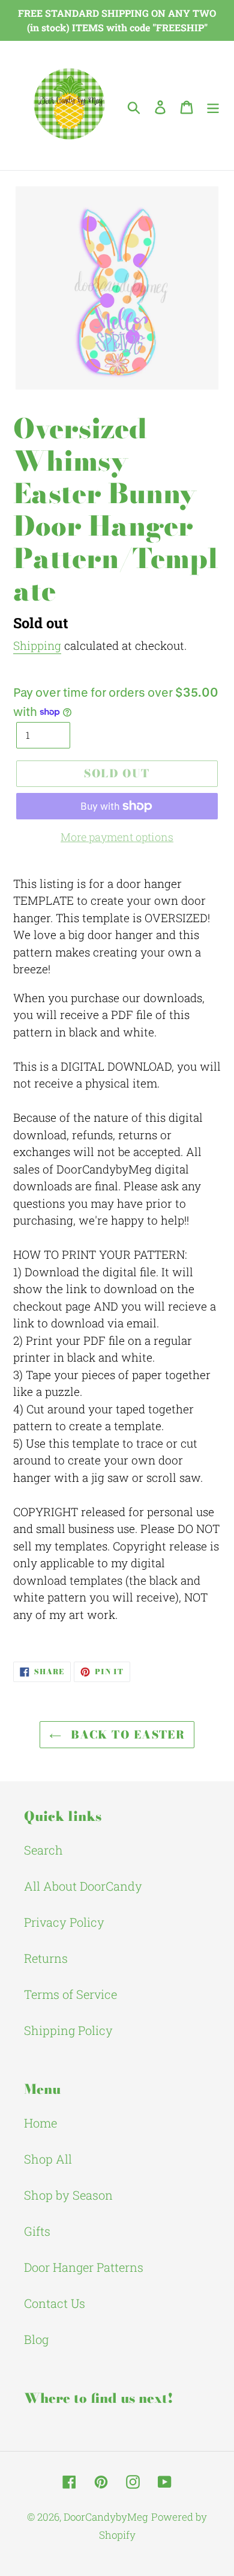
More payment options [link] (117, 837)
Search (43, 1850)
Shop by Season (68, 2195)
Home (40, 2123)
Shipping (37, 645)
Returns (46, 1958)
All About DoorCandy (83, 1886)
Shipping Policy (68, 2030)
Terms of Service (70, 1994)
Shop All (48, 2159)
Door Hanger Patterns (84, 2267)
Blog (36, 2339)
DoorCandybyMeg (106, 2517)
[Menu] (213, 106)
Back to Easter (126, 1735)
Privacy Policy (64, 1922)
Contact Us (55, 2303)
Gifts (37, 2231)
